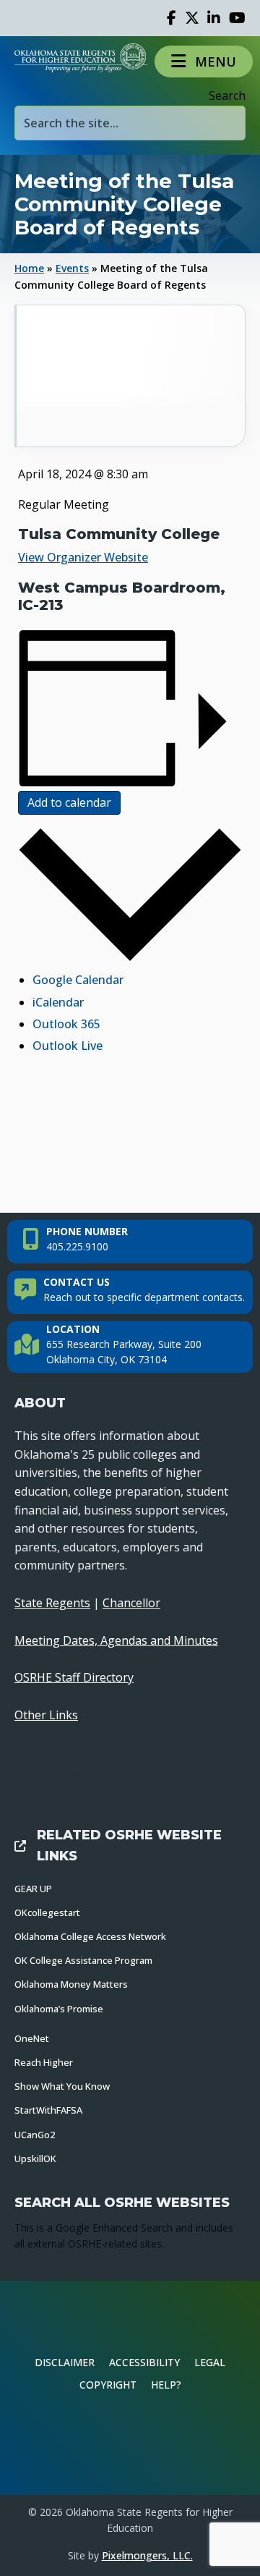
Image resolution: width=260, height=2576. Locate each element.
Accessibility (144, 2362)
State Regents (52, 1603)
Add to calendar (69, 802)
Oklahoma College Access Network (90, 1936)
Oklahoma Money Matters (71, 1984)
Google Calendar (78, 980)
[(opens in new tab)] (130, 2444)
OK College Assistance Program (83, 1960)
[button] (204, 61)
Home (29, 268)
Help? (166, 2385)
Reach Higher (44, 2062)
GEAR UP (33, 1889)
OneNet (32, 2038)
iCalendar (58, 1002)
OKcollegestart (47, 1912)
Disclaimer (65, 2362)
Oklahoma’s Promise (59, 2009)
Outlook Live (68, 1046)
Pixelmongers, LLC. (147, 2555)
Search (227, 96)
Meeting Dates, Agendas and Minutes (116, 1640)
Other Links (46, 1715)
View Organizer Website (83, 557)
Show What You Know (62, 2086)
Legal (210, 2362)
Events (72, 268)
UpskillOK (35, 2158)
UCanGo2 (35, 2135)
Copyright (108, 2385)
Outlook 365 (66, 1024)
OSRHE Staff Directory (74, 1677)
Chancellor (131, 1603)
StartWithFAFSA (48, 2110)
